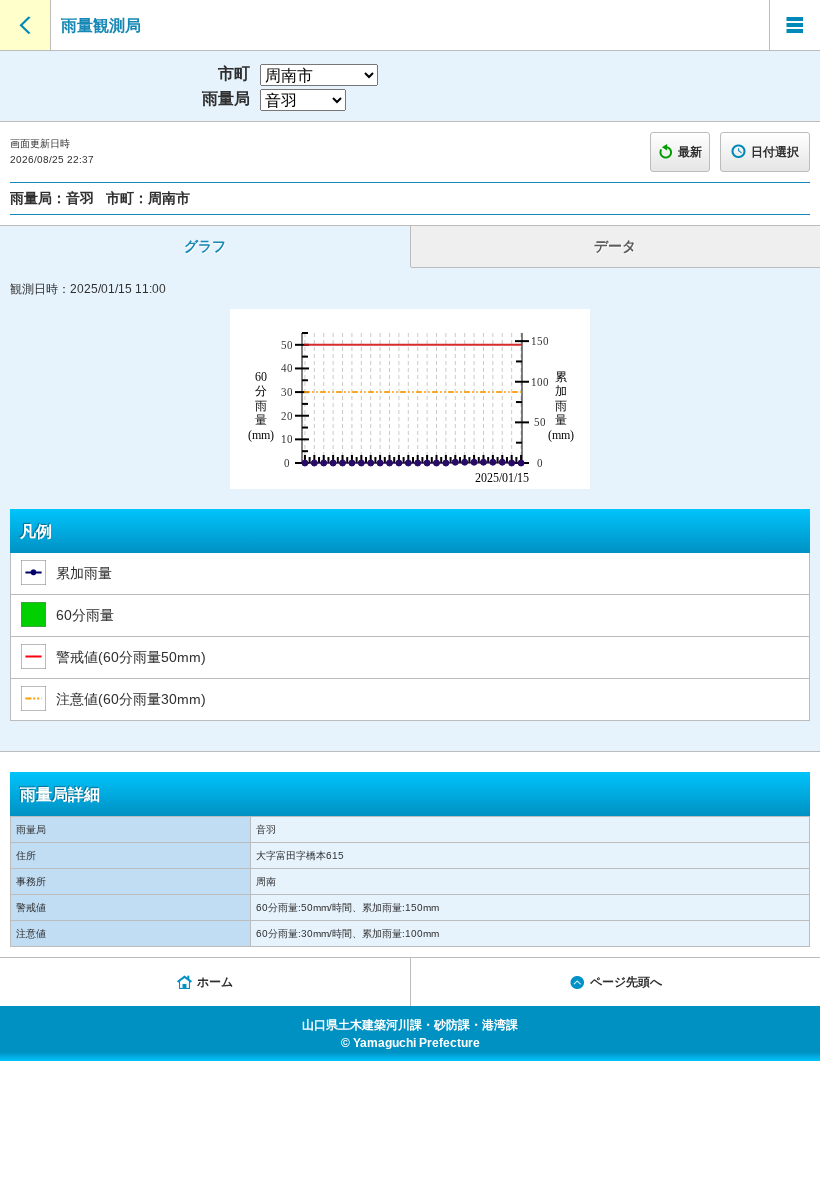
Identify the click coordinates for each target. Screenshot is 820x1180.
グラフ (205, 246)
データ (615, 246)
